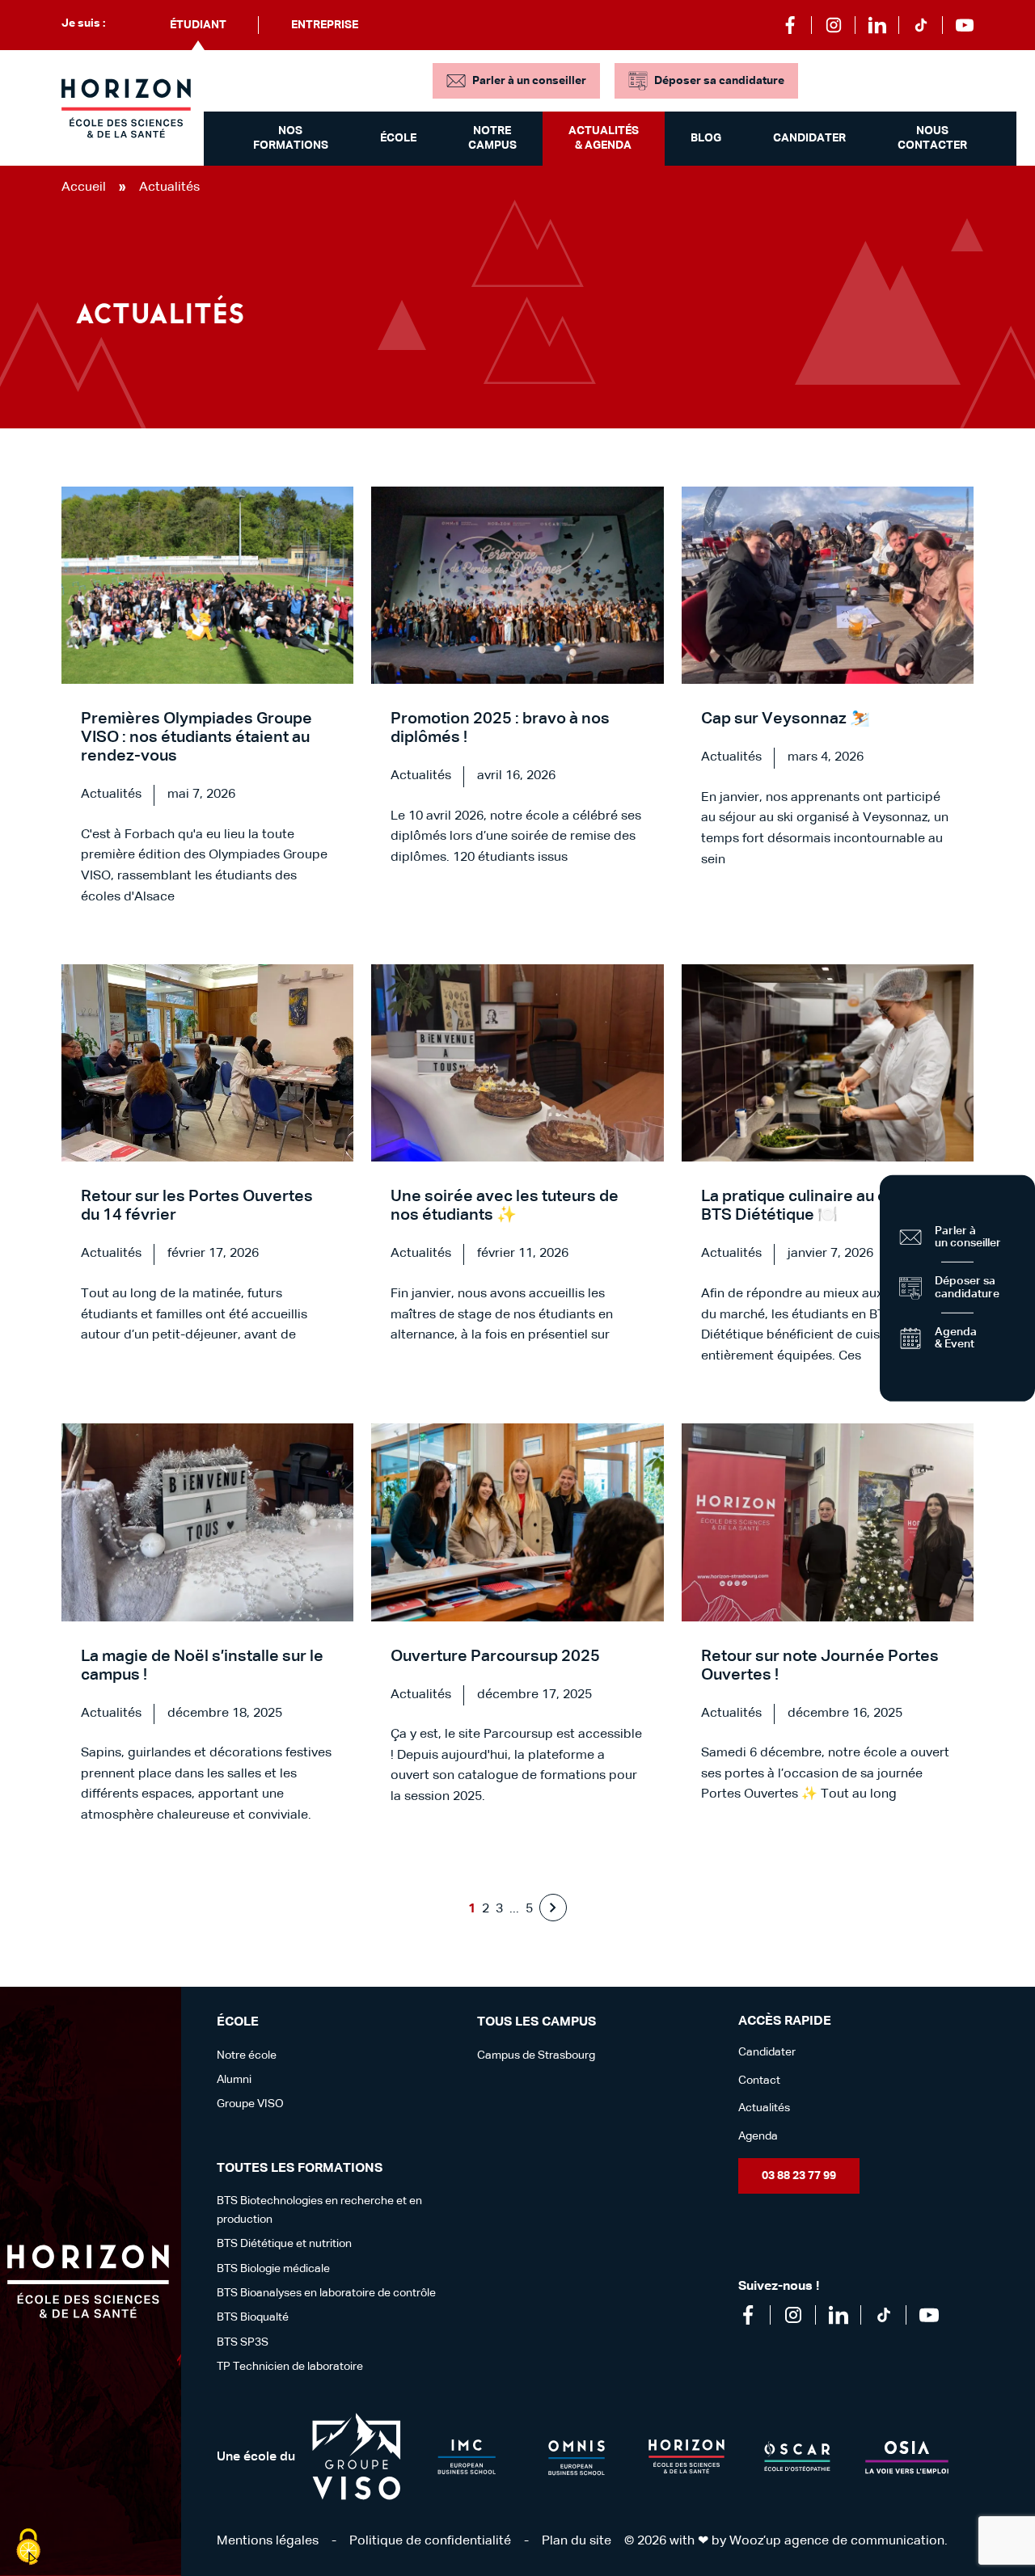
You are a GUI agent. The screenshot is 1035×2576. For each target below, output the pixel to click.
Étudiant (198, 25)
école (238, 2022)
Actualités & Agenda (604, 138)
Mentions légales (268, 2541)
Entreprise (325, 25)
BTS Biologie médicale (273, 2269)
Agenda (758, 2136)
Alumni (234, 2080)
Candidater (809, 138)
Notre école (247, 2055)
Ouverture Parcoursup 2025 (495, 1656)
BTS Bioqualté (253, 2317)
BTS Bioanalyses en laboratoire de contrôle (326, 2293)
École (398, 138)
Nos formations (291, 138)
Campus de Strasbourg (536, 2055)
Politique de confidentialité (430, 2541)
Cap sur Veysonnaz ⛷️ (786, 719)
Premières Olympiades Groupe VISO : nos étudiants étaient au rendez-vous (196, 737)
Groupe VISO (250, 2104)
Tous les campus (537, 2022)
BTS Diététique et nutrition (284, 2244)
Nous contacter (932, 138)
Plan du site (577, 2541)
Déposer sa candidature (719, 81)
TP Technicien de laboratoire (290, 2367)
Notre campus (492, 138)
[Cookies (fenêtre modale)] (28, 2548)
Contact (759, 2081)
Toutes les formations (300, 2169)
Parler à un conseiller (529, 81)
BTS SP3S (243, 2342)
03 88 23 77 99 (799, 2176)
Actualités (764, 2108)
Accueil (84, 188)
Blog (706, 138)
